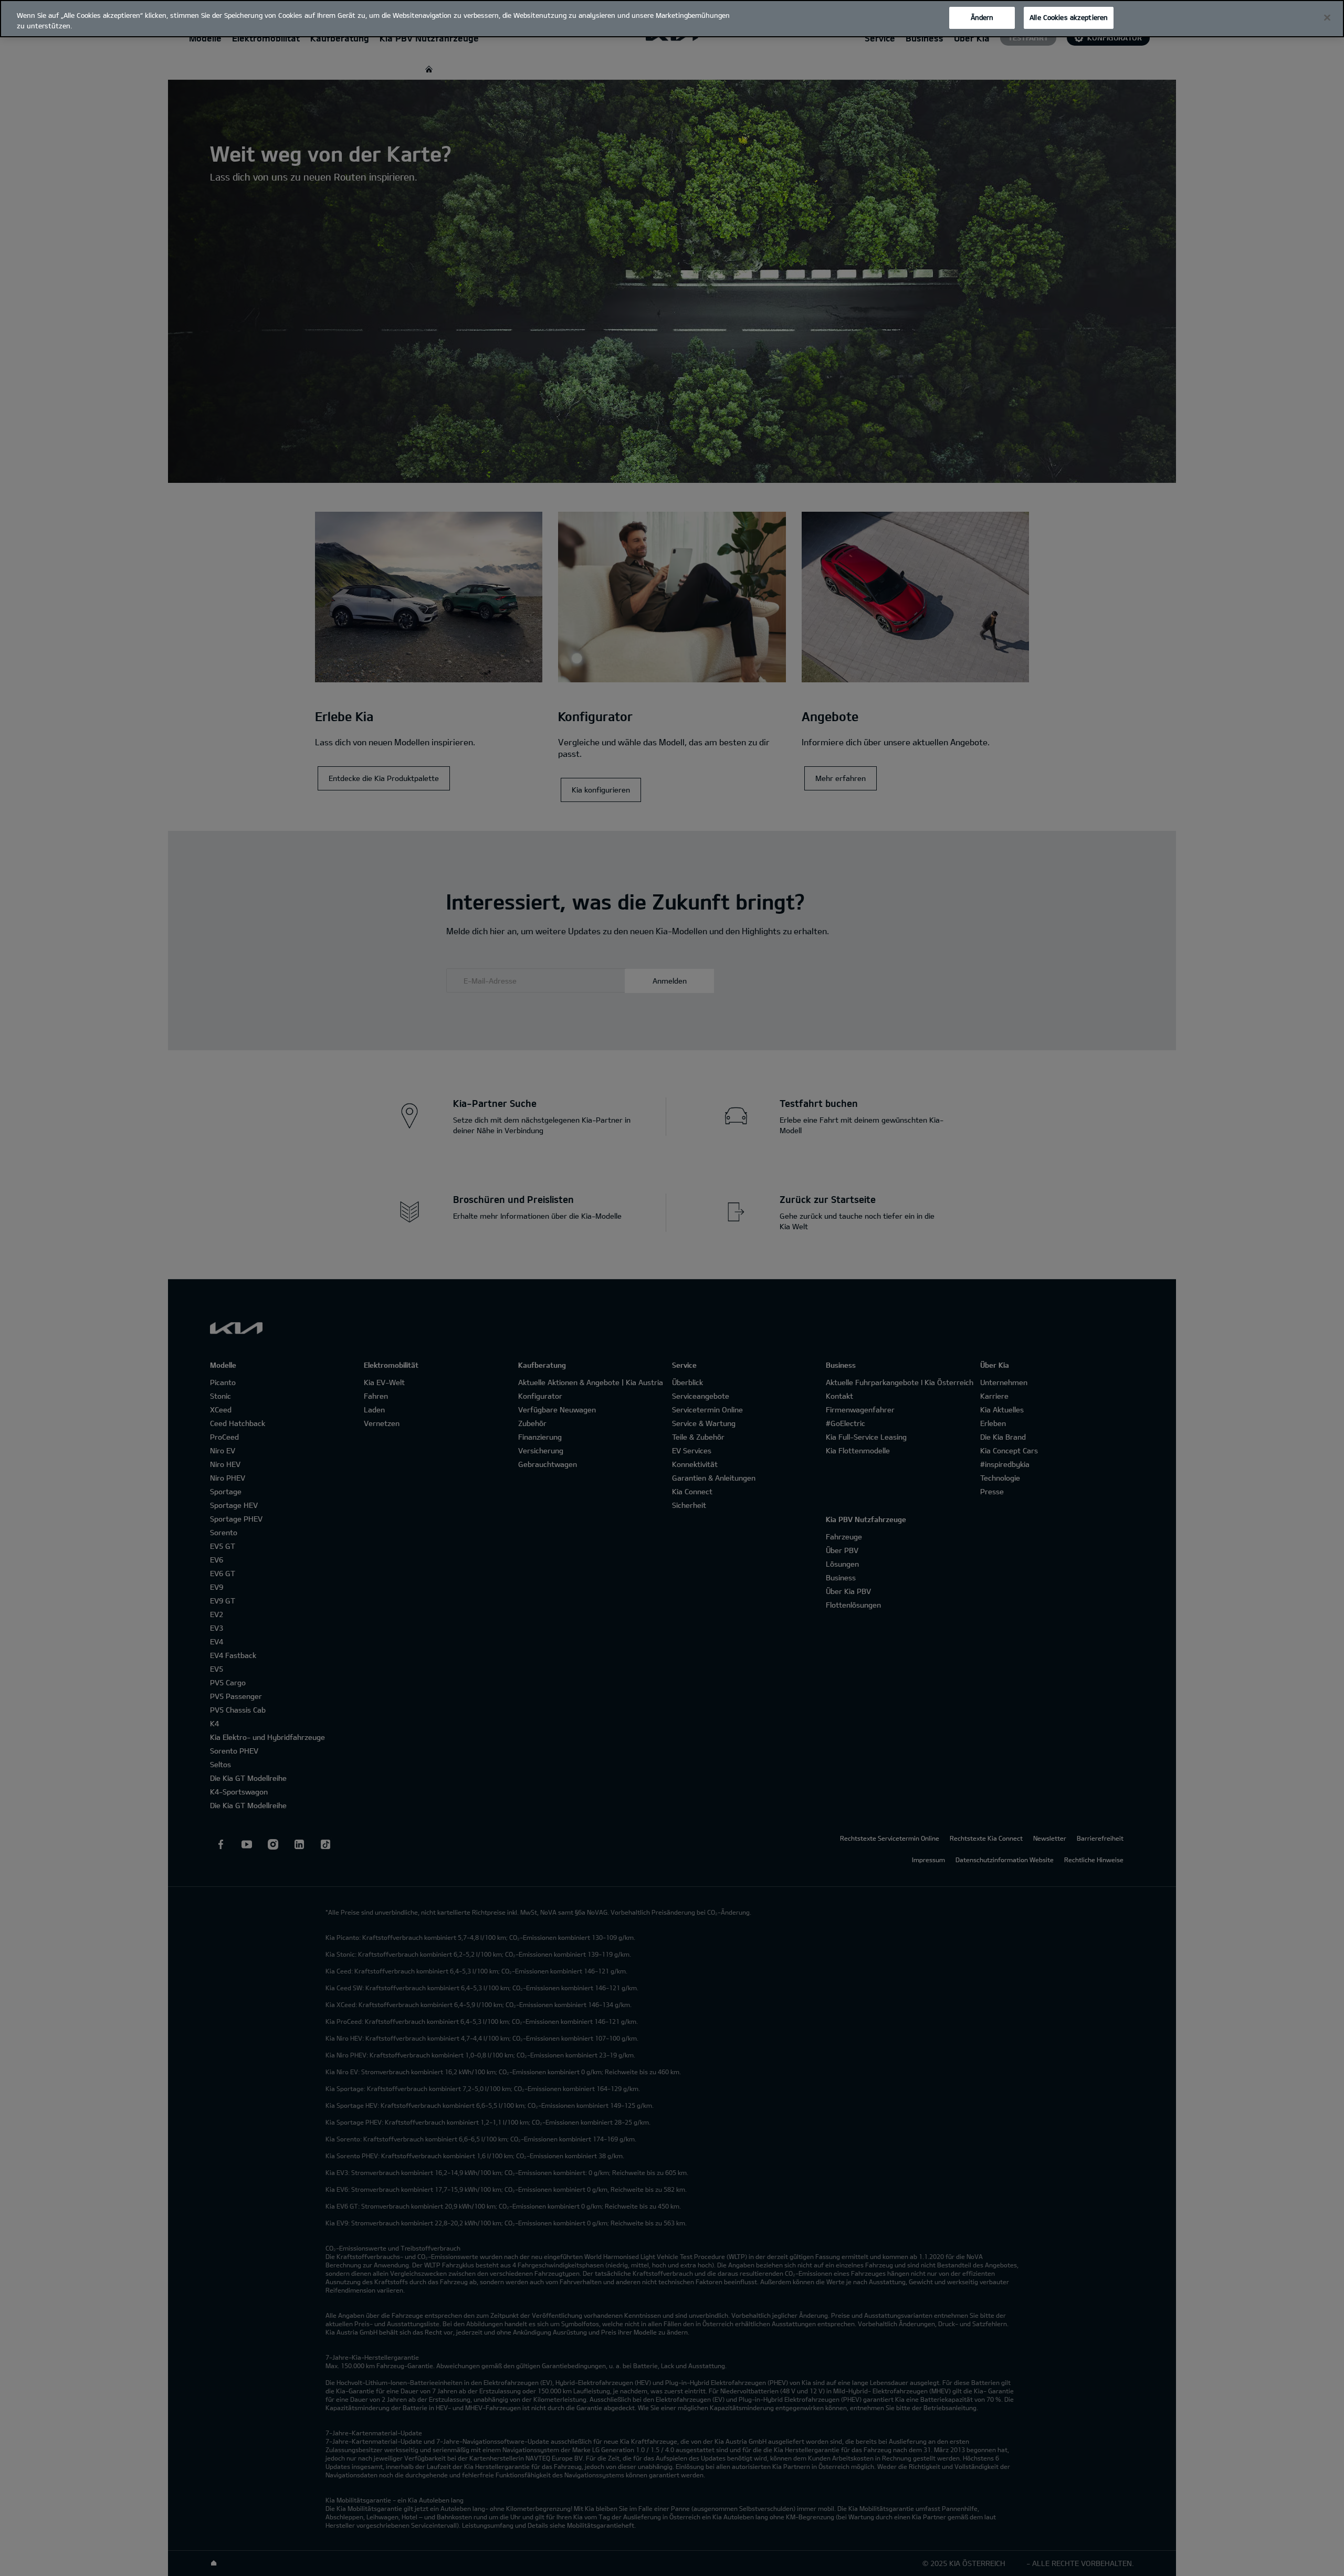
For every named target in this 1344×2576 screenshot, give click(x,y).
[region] (672, 19)
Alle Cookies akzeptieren (1069, 17)
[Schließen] (1327, 18)
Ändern (982, 17)
